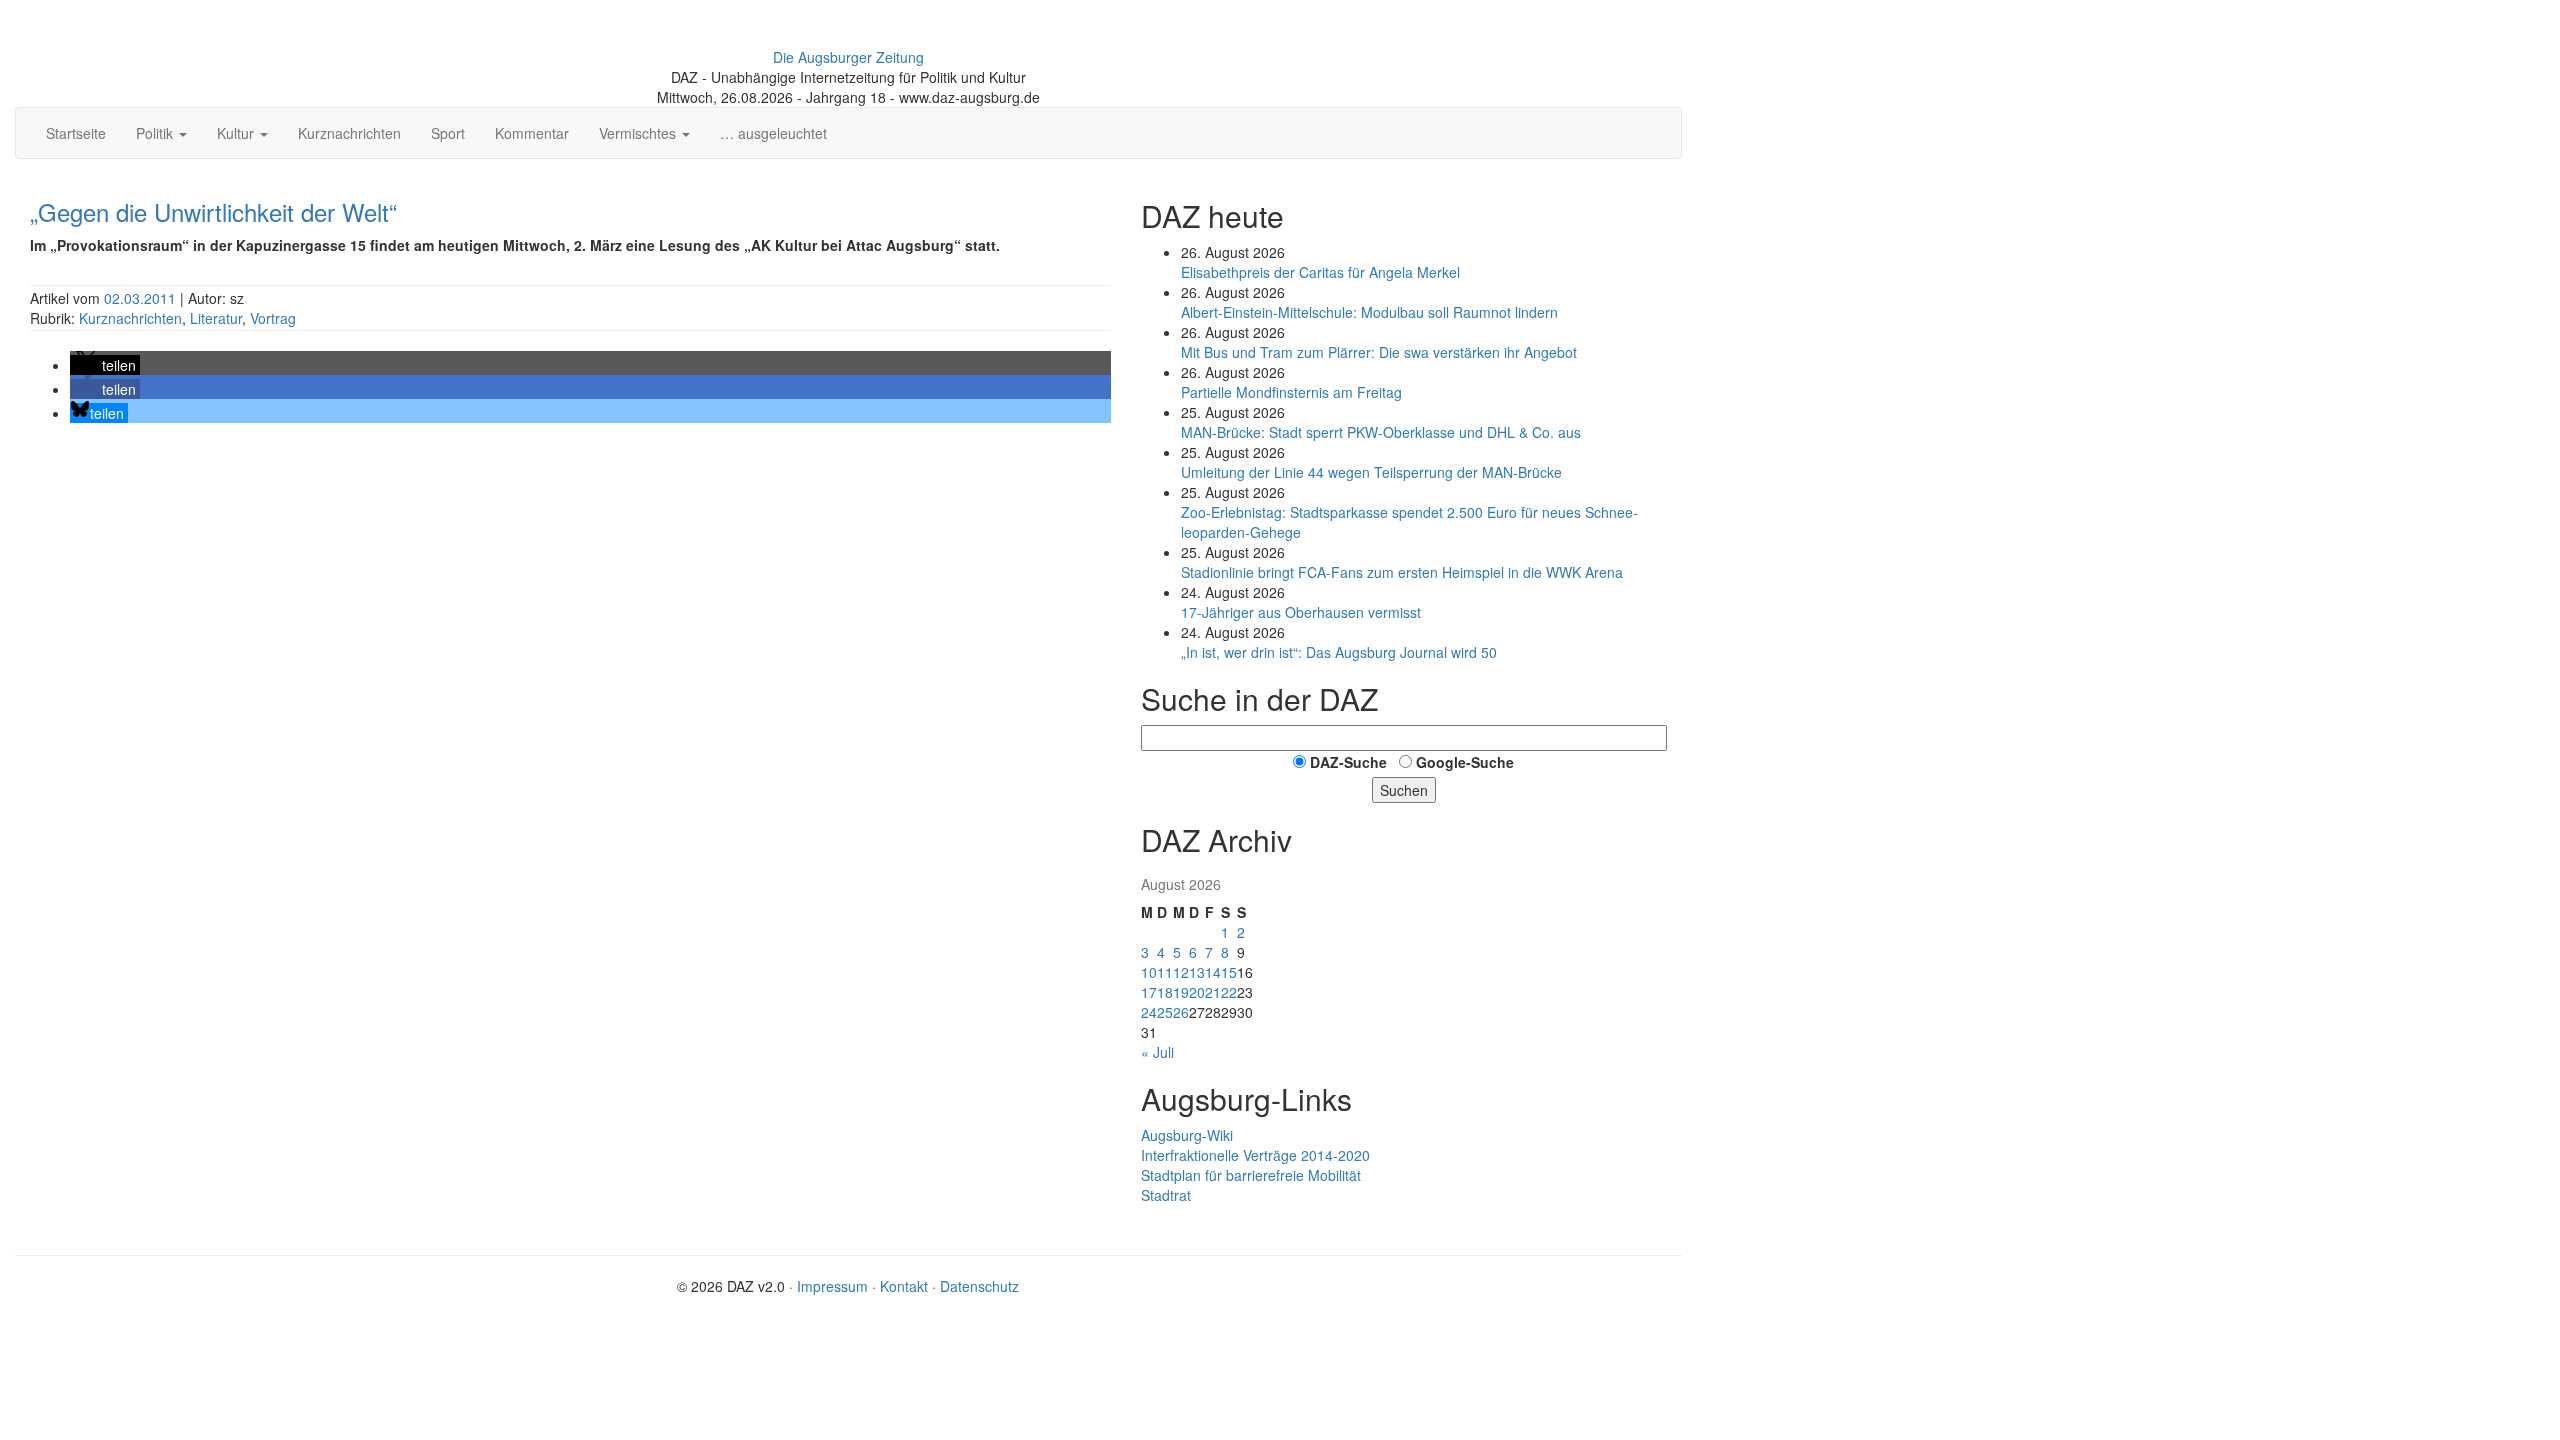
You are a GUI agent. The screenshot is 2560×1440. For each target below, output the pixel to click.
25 (1165, 1012)
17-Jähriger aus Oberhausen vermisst (1301, 612)
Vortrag (273, 318)
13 (1197, 972)
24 (1149, 1012)
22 (1229, 992)
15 (1229, 972)
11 (1165, 972)
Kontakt (904, 1286)
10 (1149, 972)
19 (1181, 992)
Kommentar (532, 133)
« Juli (1157, 1052)
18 (1165, 992)
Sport (448, 133)
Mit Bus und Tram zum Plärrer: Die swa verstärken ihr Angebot (1379, 352)
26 (1181, 1012)
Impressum (832, 1286)
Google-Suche (1465, 762)
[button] (105, 365)
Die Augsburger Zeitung (848, 57)
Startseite (76, 133)
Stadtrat (1166, 1195)
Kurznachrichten (349, 133)
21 (1213, 992)
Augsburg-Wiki (1187, 1135)
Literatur (216, 318)
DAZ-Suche (1348, 762)
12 (1181, 972)
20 (1197, 992)
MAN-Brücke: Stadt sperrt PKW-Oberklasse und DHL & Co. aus (1381, 432)
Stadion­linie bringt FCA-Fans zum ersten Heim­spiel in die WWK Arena (1402, 572)
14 (1213, 972)
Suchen (1404, 790)
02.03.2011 (142, 298)
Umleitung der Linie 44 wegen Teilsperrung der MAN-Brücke (1371, 472)
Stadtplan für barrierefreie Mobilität (1251, 1175)
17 (1149, 992)
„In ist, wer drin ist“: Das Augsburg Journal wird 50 (1339, 652)
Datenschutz (979, 1286)
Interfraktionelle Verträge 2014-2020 (1255, 1155)
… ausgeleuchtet (773, 133)
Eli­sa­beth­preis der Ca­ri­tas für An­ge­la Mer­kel (1320, 272)
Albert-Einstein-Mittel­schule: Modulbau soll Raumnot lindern (1369, 312)
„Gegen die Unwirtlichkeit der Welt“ (213, 211)
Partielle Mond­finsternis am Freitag (1291, 392)
